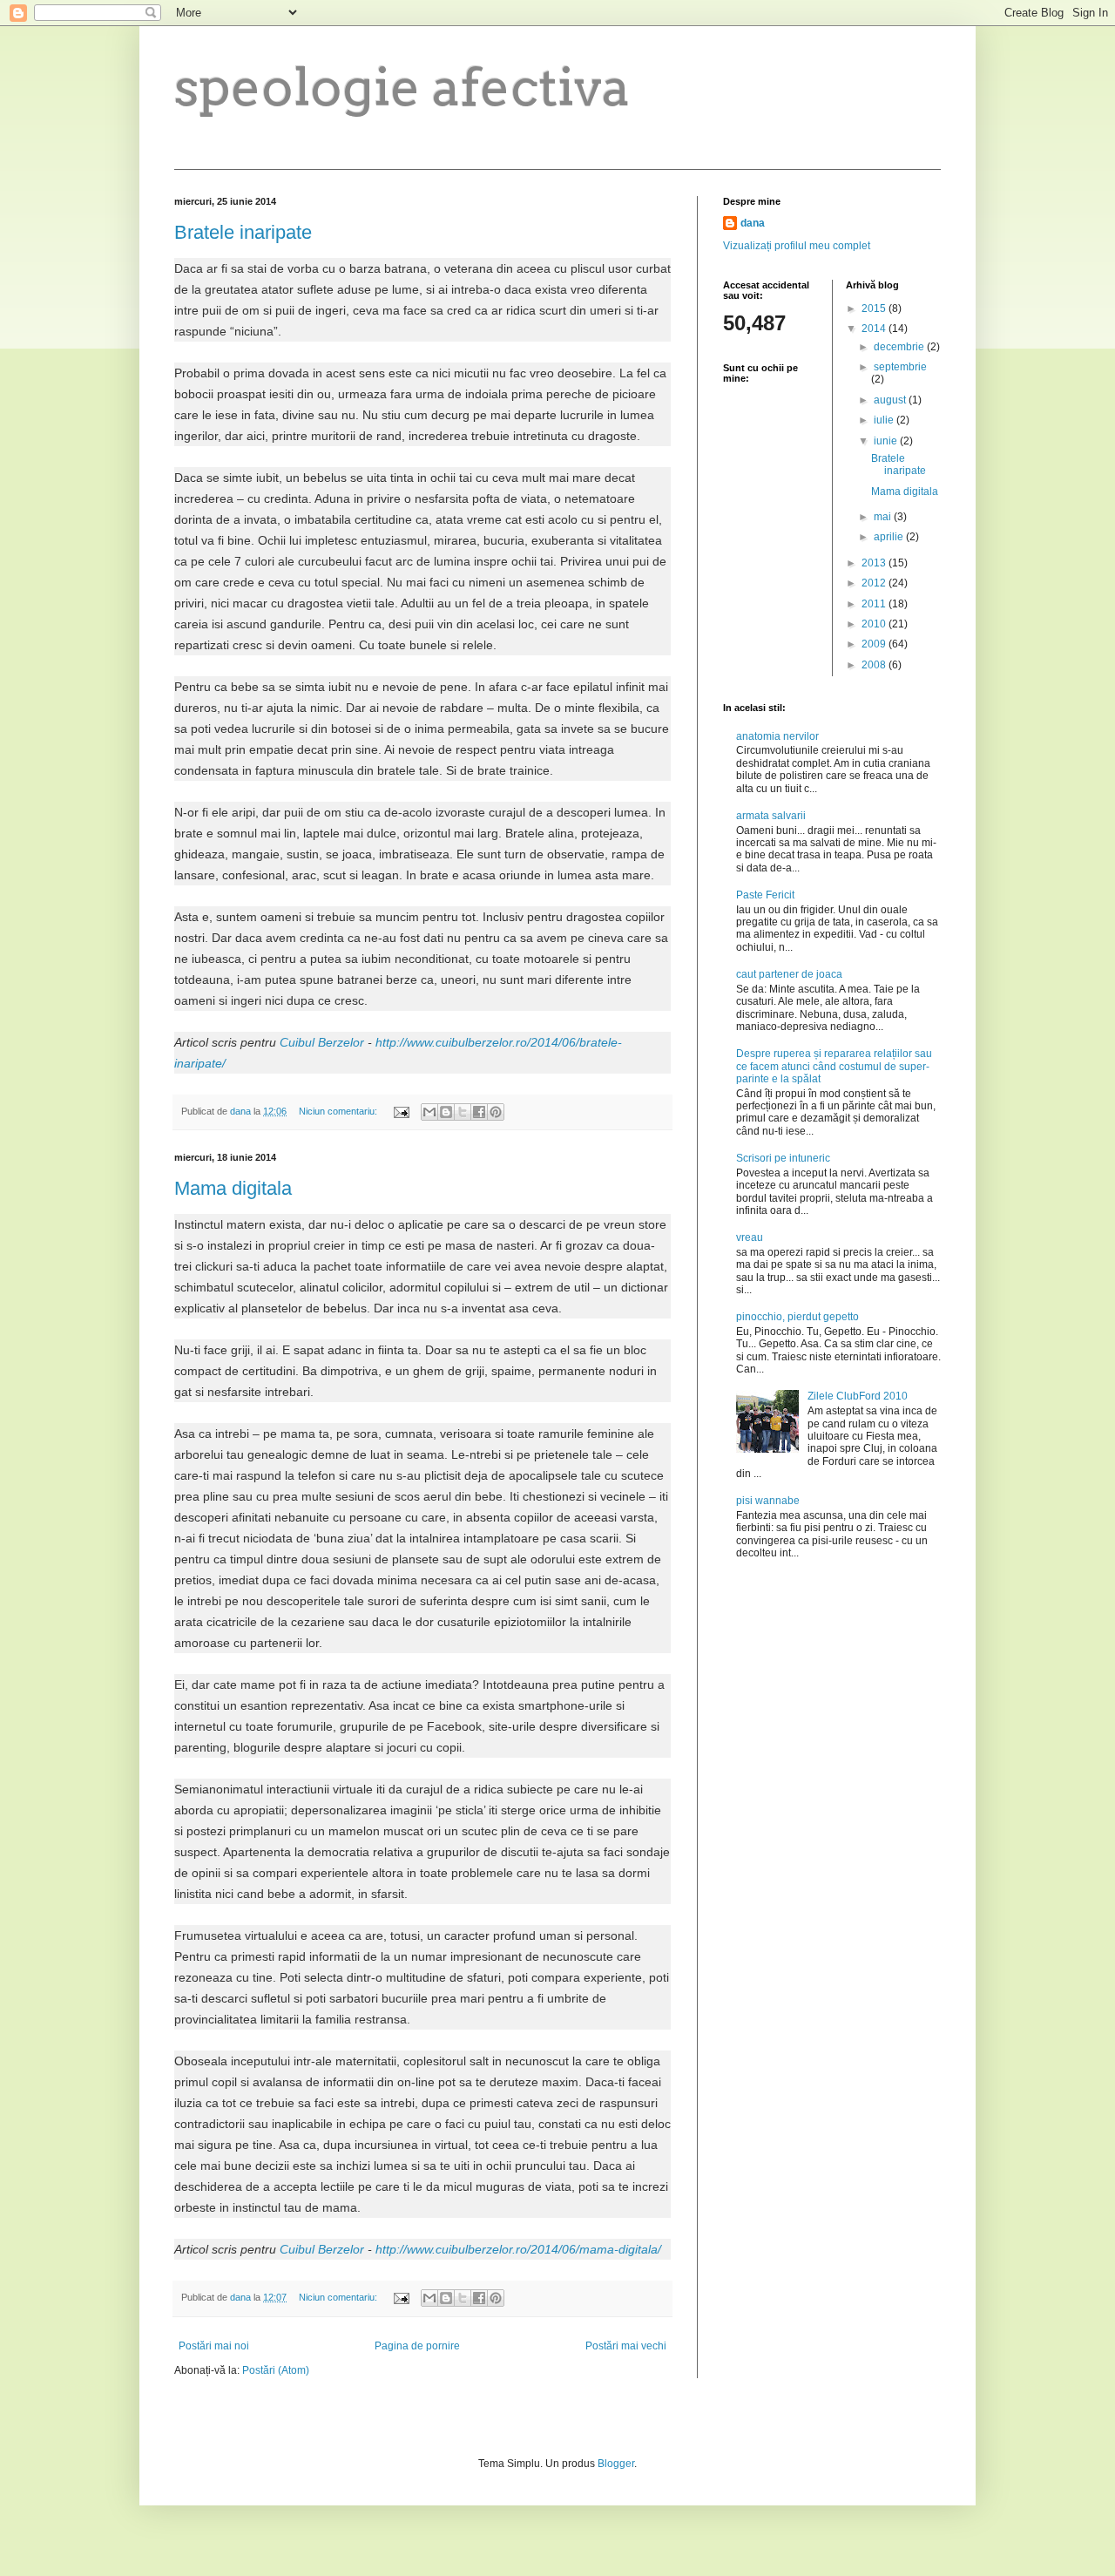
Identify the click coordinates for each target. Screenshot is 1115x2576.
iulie (885, 420)
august (891, 400)
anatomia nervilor (777, 736)
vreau (750, 1237)
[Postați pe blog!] (446, 1112)
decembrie (900, 347)
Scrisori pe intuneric (783, 1158)
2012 (875, 583)
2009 (875, 644)
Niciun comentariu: (339, 1111)
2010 (875, 624)
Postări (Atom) (276, 2370)
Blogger (616, 2464)
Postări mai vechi (626, 2346)
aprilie (890, 537)
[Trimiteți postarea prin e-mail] (401, 1111)
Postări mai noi (214, 2346)
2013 (875, 563)
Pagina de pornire (417, 2346)
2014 (875, 329)
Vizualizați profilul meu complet (797, 246)
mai (884, 517)
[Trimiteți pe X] (463, 1112)
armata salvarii (771, 816)
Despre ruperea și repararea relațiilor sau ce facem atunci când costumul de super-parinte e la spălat (834, 1066)
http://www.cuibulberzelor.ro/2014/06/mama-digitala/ (518, 2249)
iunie (887, 441)
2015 (875, 308)
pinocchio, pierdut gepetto (797, 1317)
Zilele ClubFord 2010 (858, 1396)
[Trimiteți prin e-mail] (429, 1112)
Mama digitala (233, 1188)
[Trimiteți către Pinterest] (496, 1112)
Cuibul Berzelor (322, 1042)
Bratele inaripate (243, 232)
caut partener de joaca (789, 974)
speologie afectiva (402, 87)
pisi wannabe (768, 1501)
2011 (875, 604)
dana (753, 223)
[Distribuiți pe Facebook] (479, 1112)
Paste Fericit (765, 895)
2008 (875, 665)
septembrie (900, 367)
